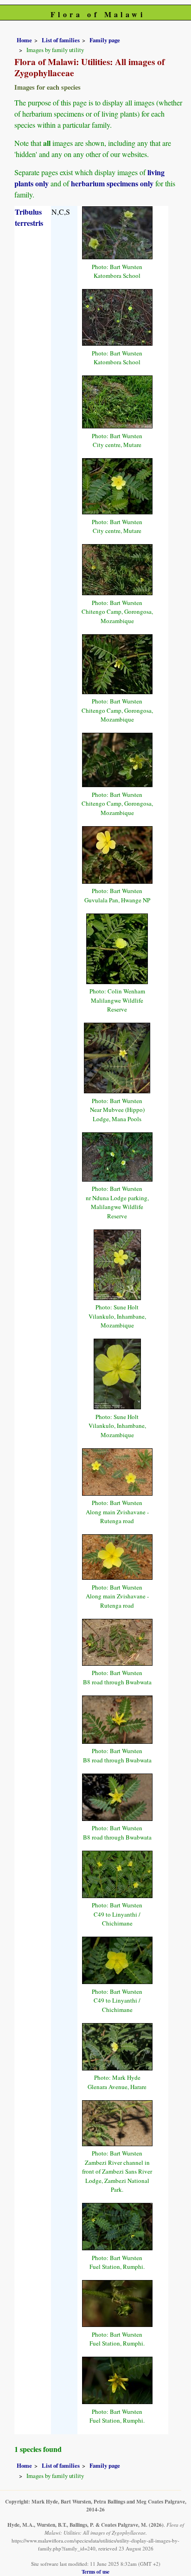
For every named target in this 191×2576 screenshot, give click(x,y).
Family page (105, 40)
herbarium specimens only (112, 183)
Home (24, 40)
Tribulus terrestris (29, 217)
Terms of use (95, 2572)
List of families (61, 40)
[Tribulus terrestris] (117, 232)
